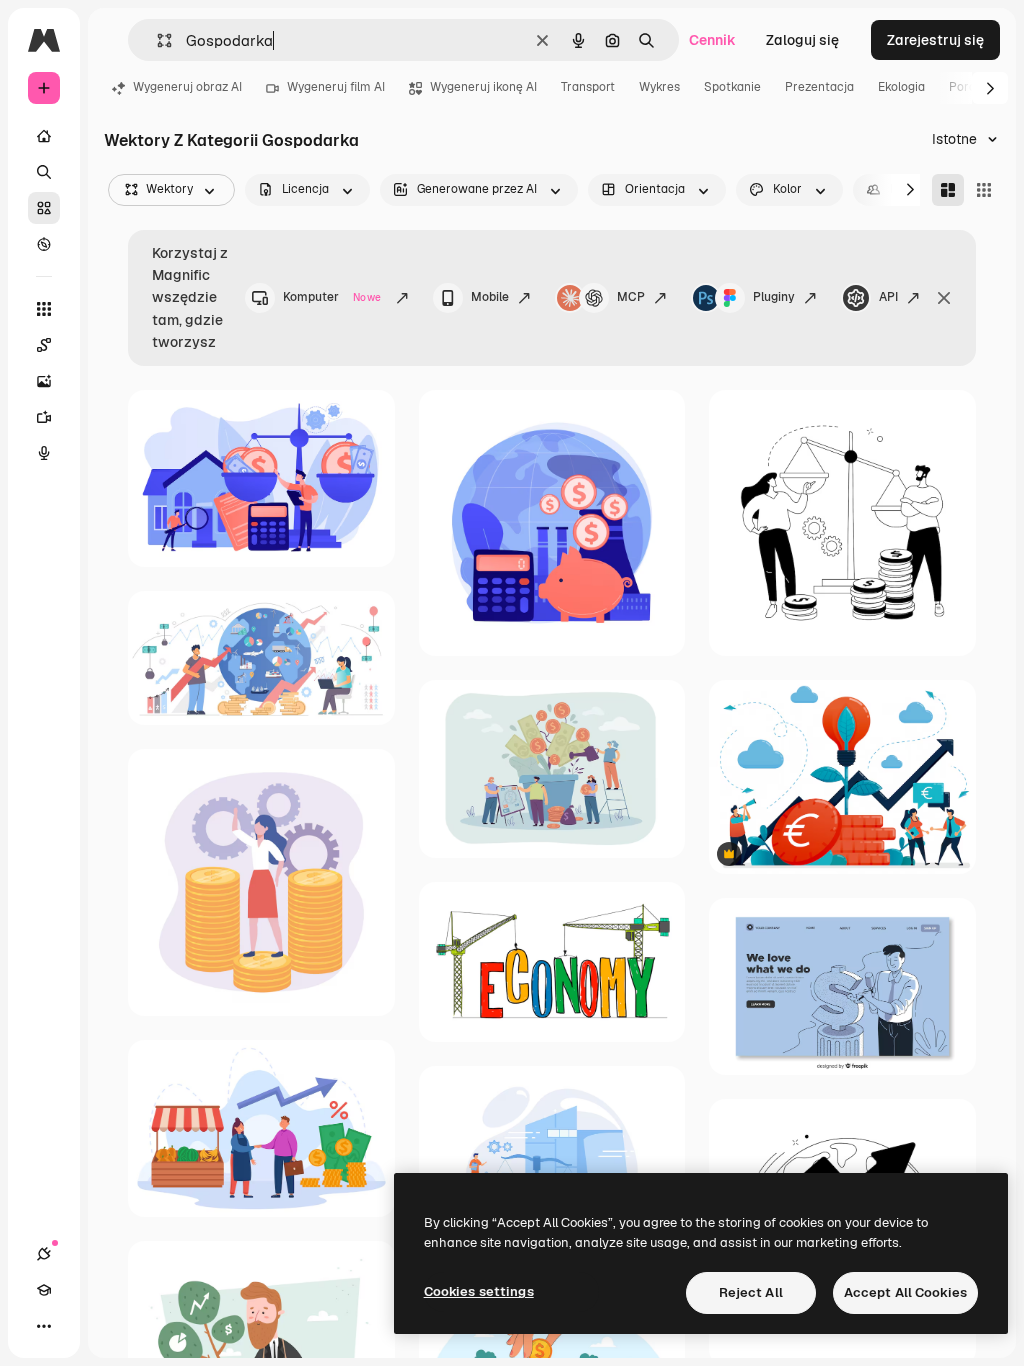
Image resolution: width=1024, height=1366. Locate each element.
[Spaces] (44, 345)
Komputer (332, 297)
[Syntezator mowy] (44, 453)
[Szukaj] (44, 172)
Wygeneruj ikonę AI (483, 87)
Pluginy (774, 297)
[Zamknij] (944, 298)
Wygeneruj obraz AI (187, 87)
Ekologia (901, 87)
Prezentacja (819, 87)
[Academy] (44, 1290)
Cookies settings (479, 1291)
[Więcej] (44, 1326)
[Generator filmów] (44, 417)
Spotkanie (732, 87)
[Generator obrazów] (44, 381)
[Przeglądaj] (44, 244)
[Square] (984, 190)
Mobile (490, 297)
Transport (588, 87)
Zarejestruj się (935, 40)
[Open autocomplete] (156, 40)
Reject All (751, 1292)
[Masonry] (948, 190)
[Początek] (44, 136)
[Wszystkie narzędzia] (44, 309)
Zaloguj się (802, 40)
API (888, 297)
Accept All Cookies (905, 1292)
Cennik (712, 40)
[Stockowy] (44, 208)
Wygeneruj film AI (336, 87)
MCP (631, 297)
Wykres (659, 87)
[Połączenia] (44, 1254)
